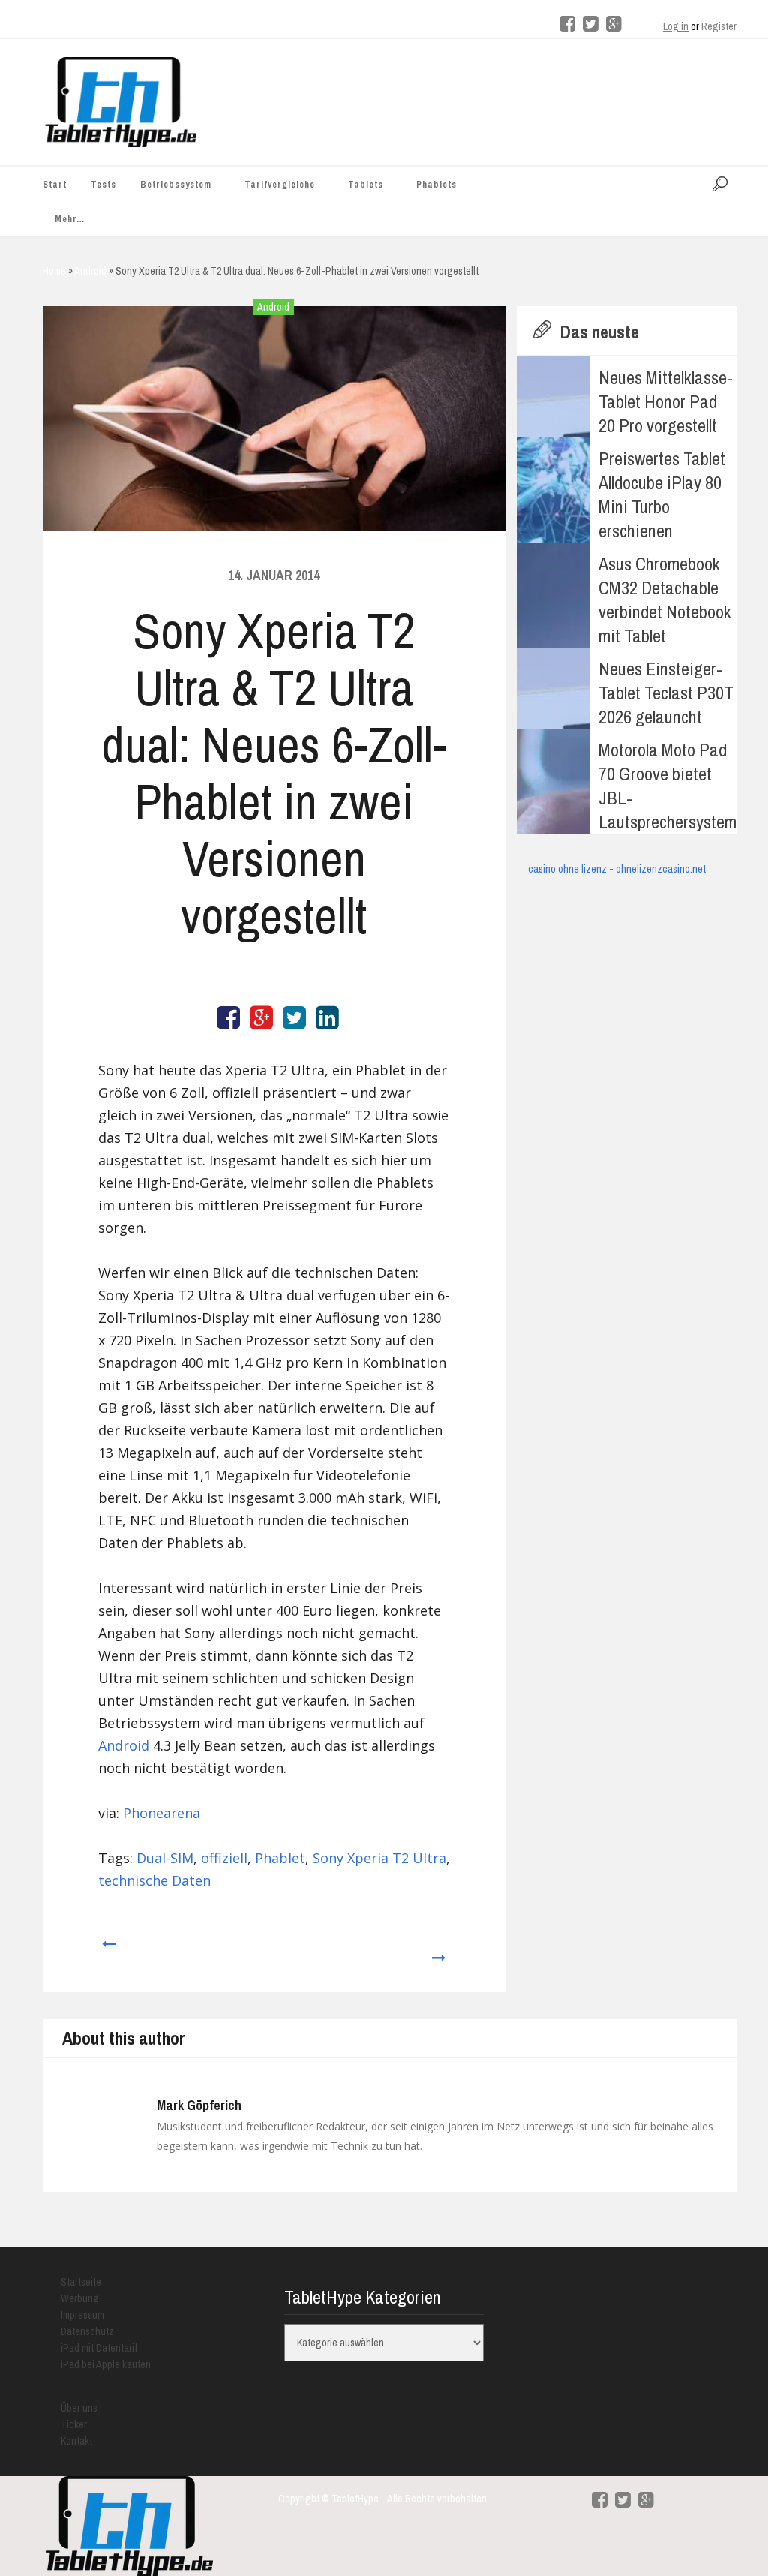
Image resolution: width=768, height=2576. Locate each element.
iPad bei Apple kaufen (106, 2364)
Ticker (74, 2424)
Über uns (79, 2408)
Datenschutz (87, 2331)
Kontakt (76, 2441)
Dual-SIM (165, 1858)
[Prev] (108, 1951)
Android (273, 307)
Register (719, 26)
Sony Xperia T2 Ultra (379, 1858)
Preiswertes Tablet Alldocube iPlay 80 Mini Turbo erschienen (662, 494)
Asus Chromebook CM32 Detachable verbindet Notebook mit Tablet (665, 600)
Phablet (280, 1858)
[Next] (439, 1951)
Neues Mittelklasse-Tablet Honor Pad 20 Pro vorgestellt (666, 401)
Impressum (82, 2315)
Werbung (80, 2298)
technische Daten (154, 1880)
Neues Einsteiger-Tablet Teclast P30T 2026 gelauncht (666, 693)
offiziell (224, 1858)
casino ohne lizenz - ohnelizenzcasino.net (617, 869)
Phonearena (162, 1813)
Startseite (81, 2282)
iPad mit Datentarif (99, 2348)
